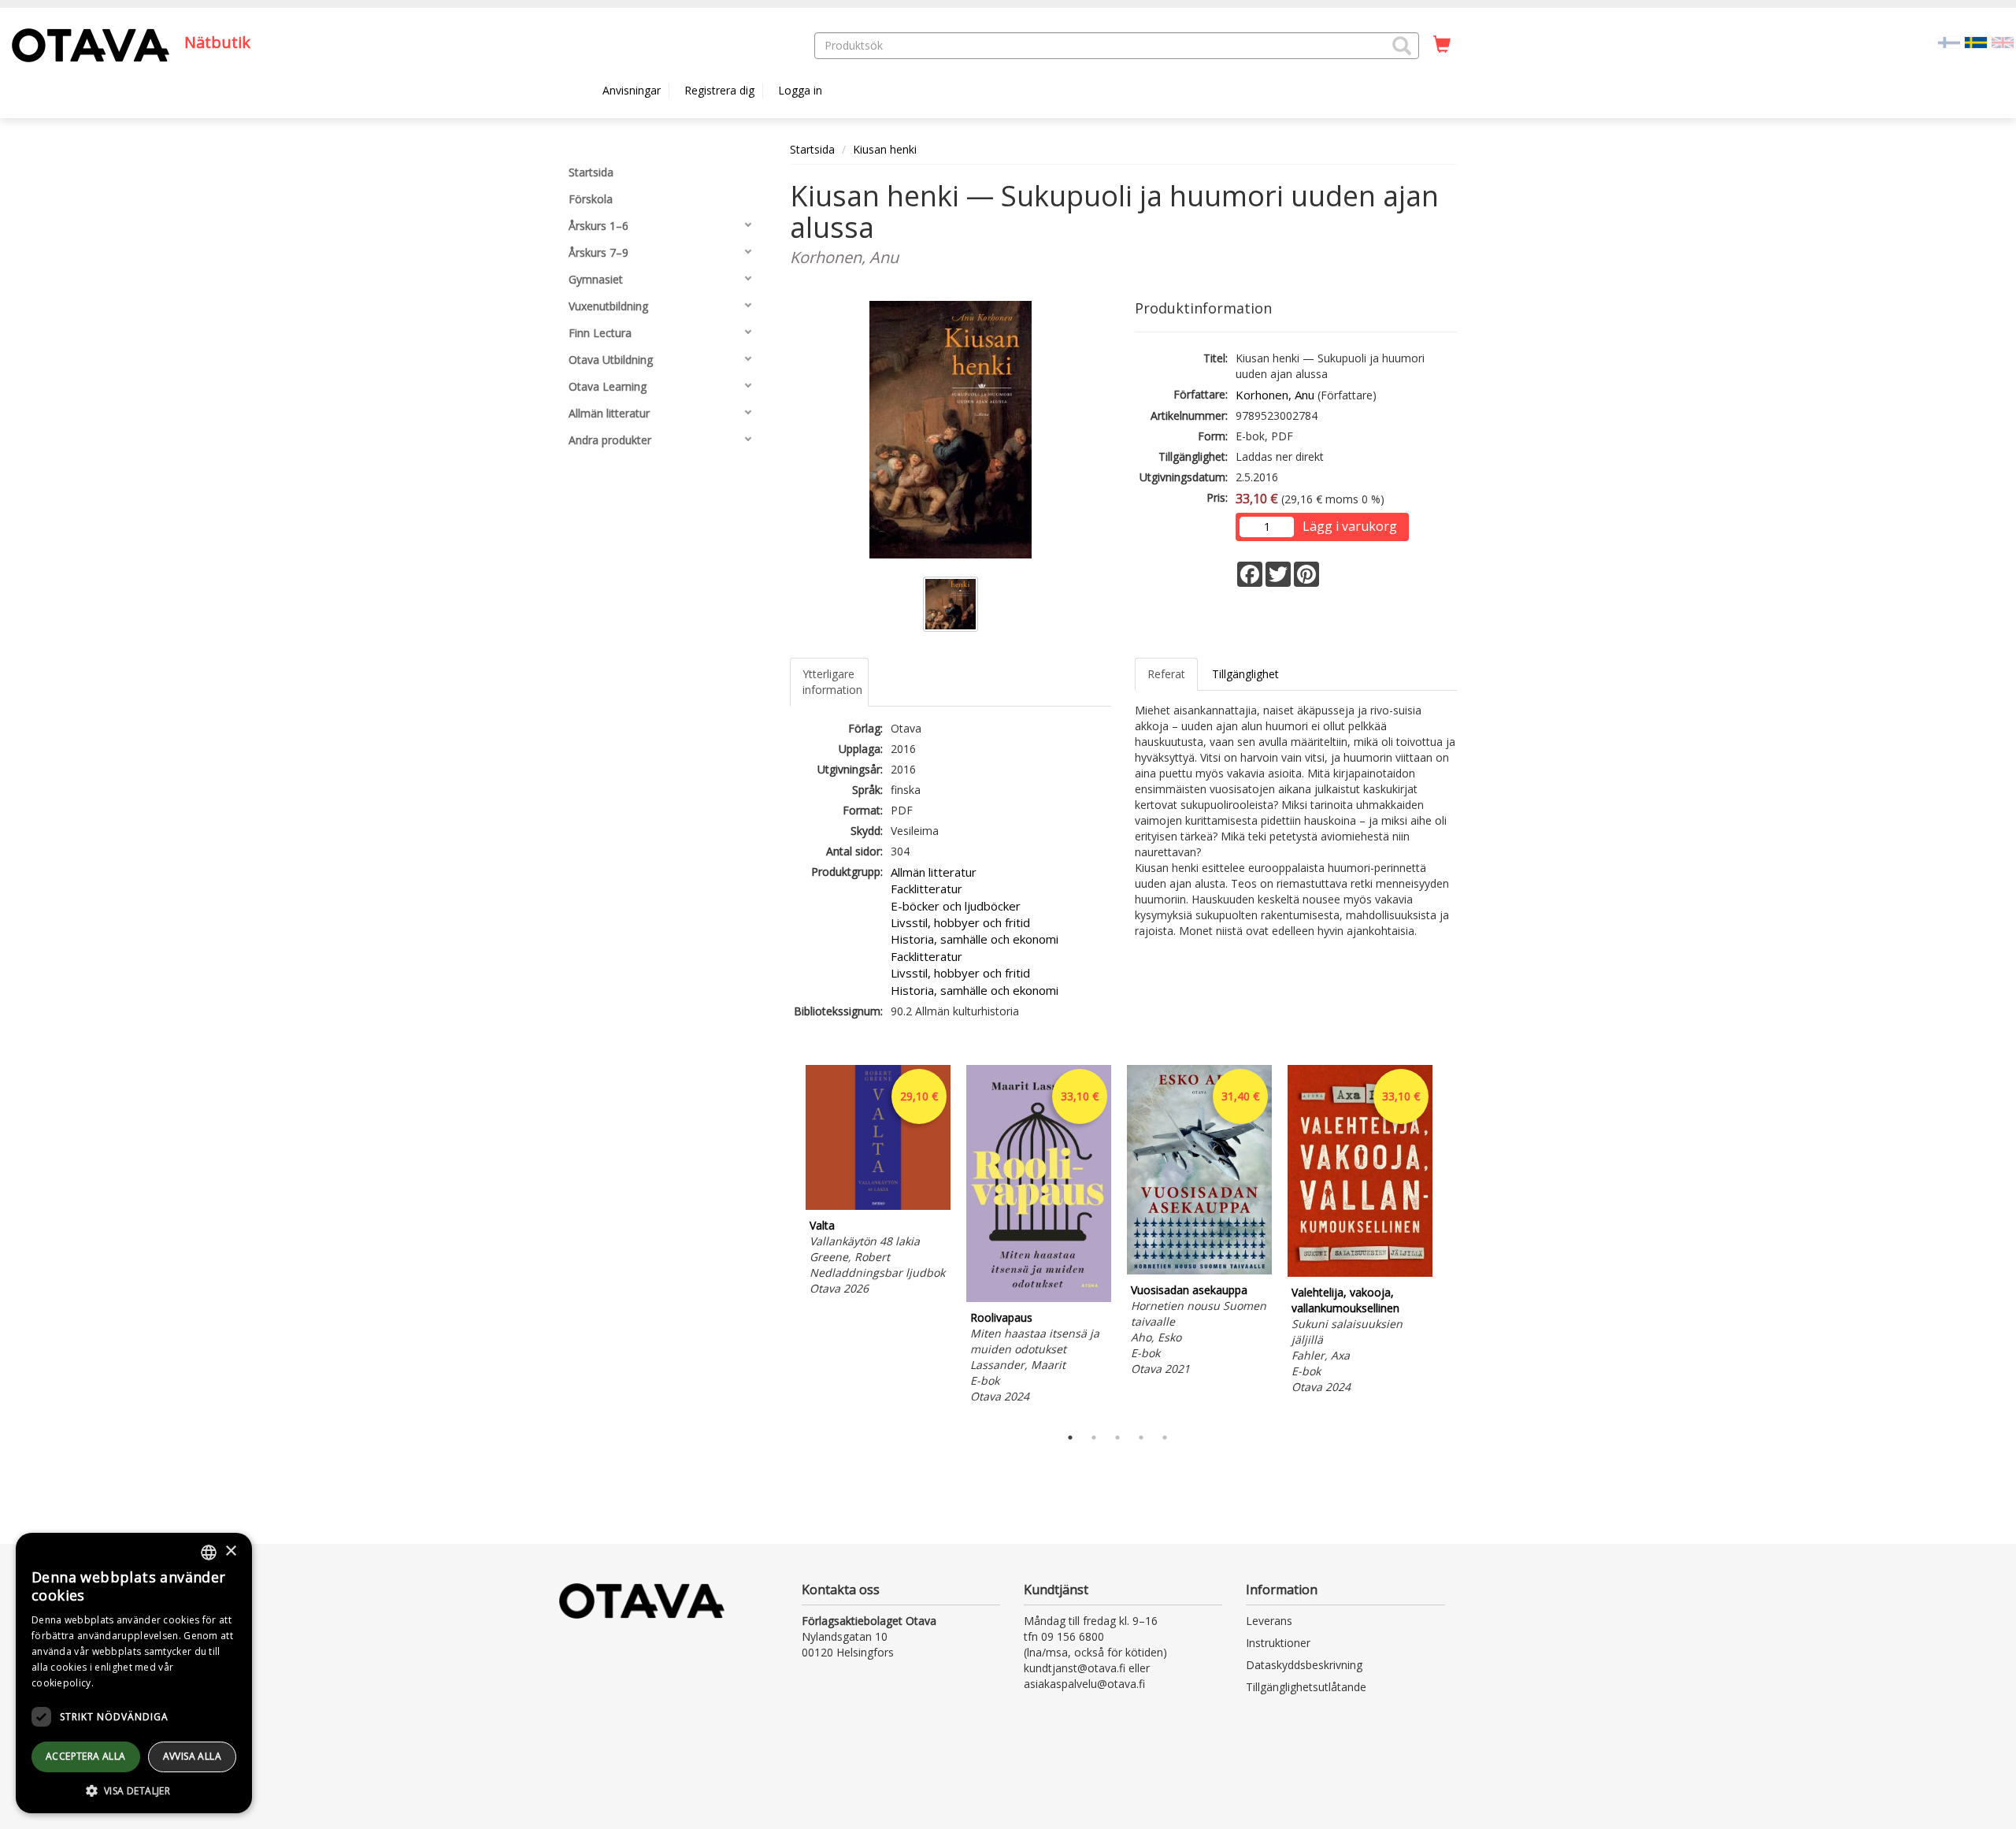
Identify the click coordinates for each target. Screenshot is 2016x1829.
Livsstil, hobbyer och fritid (960, 922)
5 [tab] (1165, 1438)
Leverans (1269, 1621)
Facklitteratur (926, 889)
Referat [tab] (1166, 674)
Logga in (800, 90)
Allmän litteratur (934, 872)
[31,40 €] (1199, 1270)
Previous (786, 1241)
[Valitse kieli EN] (2003, 41)
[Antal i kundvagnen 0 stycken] (1442, 45)
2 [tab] (1094, 1438)
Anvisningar (632, 90)
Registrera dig (719, 90)
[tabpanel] (878, 1183)
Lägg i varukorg (1350, 526)
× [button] (230, 1551)
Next (1449, 1241)
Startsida (812, 149)
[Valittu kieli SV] (1976, 41)
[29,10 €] (878, 1206)
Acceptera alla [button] (86, 1756)
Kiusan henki (885, 149)
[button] (1402, 46)
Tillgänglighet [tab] (1245, 674)
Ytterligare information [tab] (832, 682)
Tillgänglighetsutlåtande (1306, 1687)
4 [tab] (1141, 1438)
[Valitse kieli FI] (1949, 41)
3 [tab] (1117, 1438)
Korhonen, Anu (1275, 395)
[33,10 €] (1039, 1298)
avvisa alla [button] (192, 1756)
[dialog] (134, 1673)
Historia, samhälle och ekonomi (975, 939)
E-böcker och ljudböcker (956, 906)
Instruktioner (1278, 1643)
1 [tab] (1070, 1438)
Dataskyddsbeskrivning (1304, 1665)
